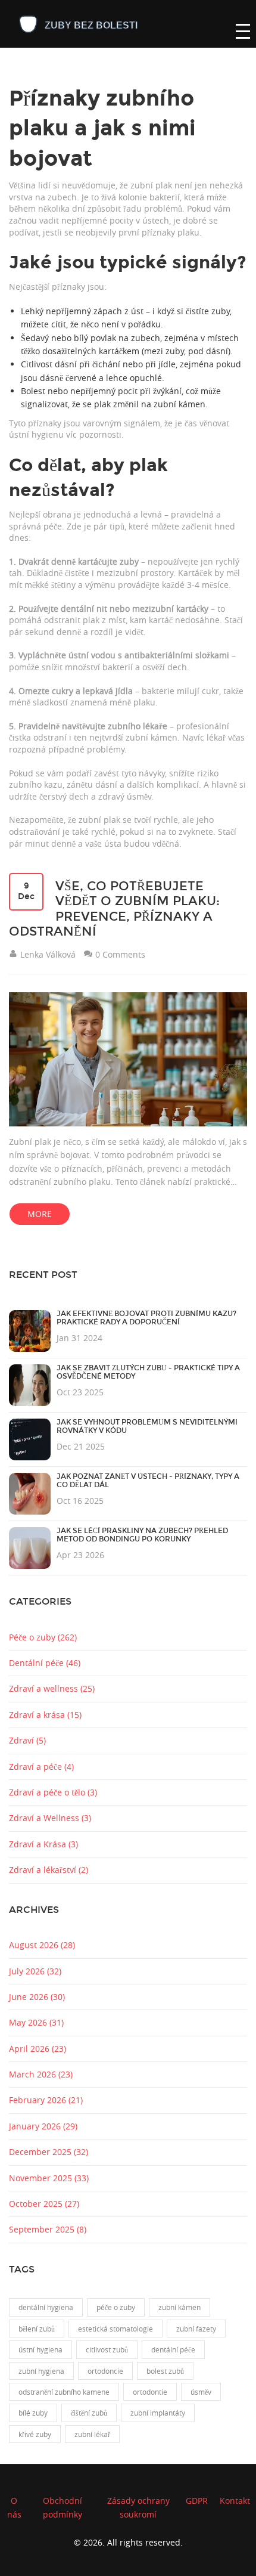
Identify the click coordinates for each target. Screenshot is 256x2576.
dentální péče (173, 2349)
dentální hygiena (46, 2307)
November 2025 (49, 2178)
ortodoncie (105, 2371)
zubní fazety (196, 2329)
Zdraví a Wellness (50, 1818)
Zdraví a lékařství (49, 1870)
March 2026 (41, 2074)
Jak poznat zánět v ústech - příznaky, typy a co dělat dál (148, 1481)
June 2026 (37, 1997)
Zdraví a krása (45, 1715)
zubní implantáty (158, 2413)
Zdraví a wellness (52, 1688)
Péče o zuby (43, 1637)
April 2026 (38, 2049)
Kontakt (235, 2501)
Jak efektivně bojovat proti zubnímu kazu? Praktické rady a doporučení (146, 1318)
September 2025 (48, 2229)
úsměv (201, 2392)
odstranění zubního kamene (64, 2392)
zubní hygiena (41, 2371)
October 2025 (44, 2204)
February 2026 (46, 2100)
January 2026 (43, 2126)
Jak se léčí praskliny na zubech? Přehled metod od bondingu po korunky (142, 1535)
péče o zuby (116, 2307)
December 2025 (49, 2152)
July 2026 (35, 1971)
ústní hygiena (40, 2349)
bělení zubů (37, 2329)
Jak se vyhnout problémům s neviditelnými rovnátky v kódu (147, 1426)
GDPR (197, 2501)
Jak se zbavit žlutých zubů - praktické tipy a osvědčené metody (148, 1372)
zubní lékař (92, 2434)
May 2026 (36, 2022)
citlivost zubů (107, 2349)
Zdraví (27, 1740)
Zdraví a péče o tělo (53, 1792)
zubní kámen (179, 2307)
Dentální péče (45, 1663)
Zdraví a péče (41, 1767)
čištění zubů (89, 2413)
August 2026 (42, 1945)
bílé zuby (33, 2413)
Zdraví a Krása (43, 1844)
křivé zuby (35, 2434)
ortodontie (150, 2392)
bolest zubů (165, 2371)
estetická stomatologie (115, 2329)
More (40, 1214)
